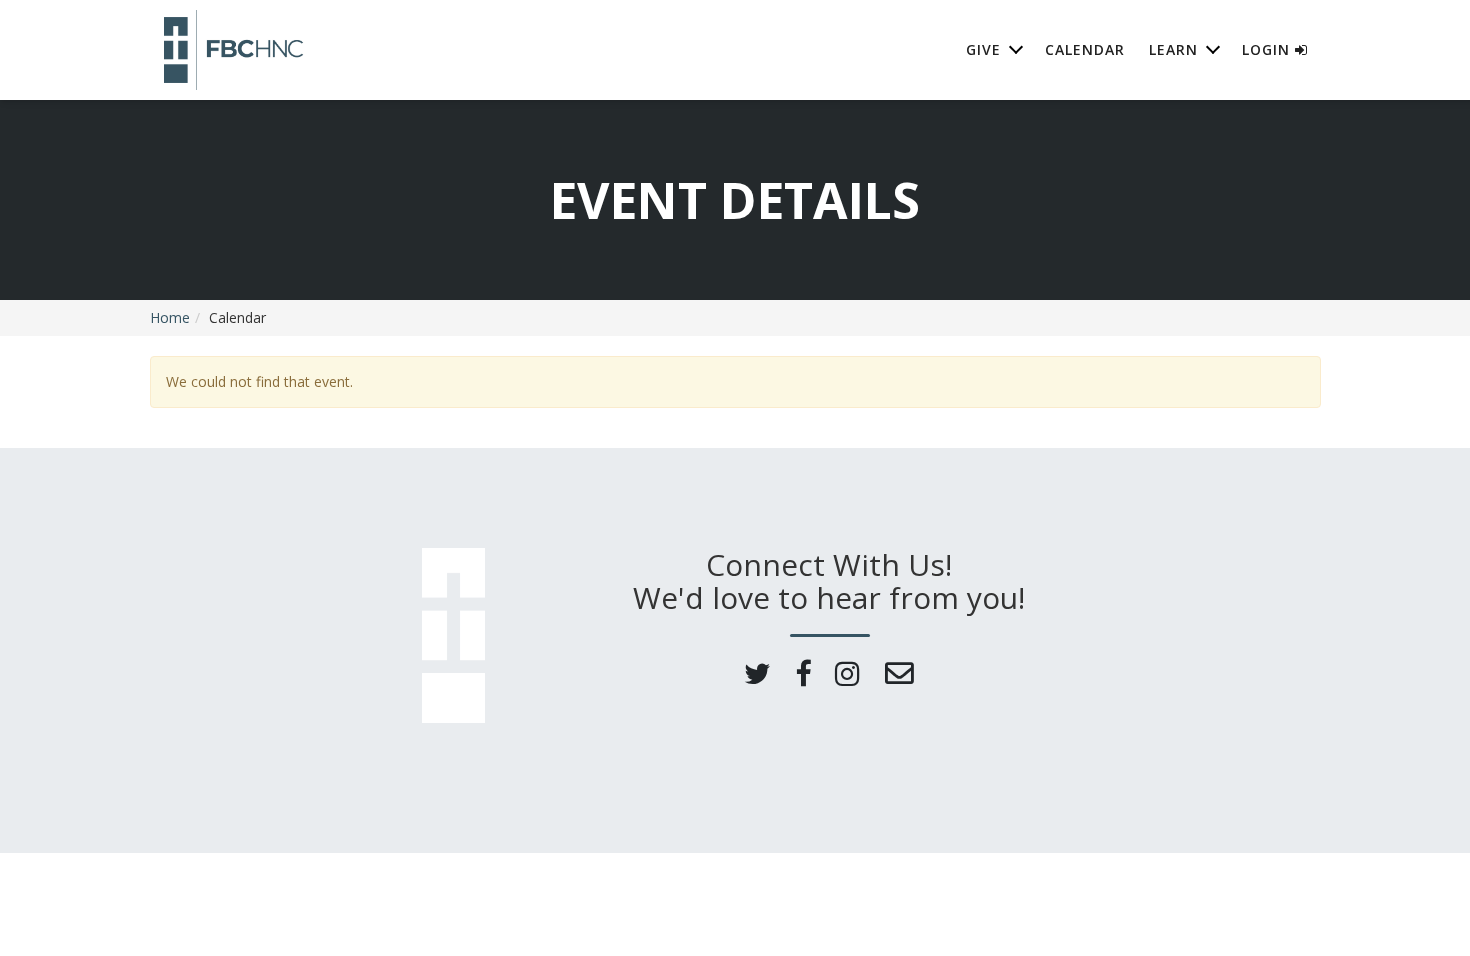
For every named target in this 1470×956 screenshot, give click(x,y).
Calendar (1085, 49)
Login (1268, 49)
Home (170, 317)
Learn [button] (1173, 49)
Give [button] (983, 49)
